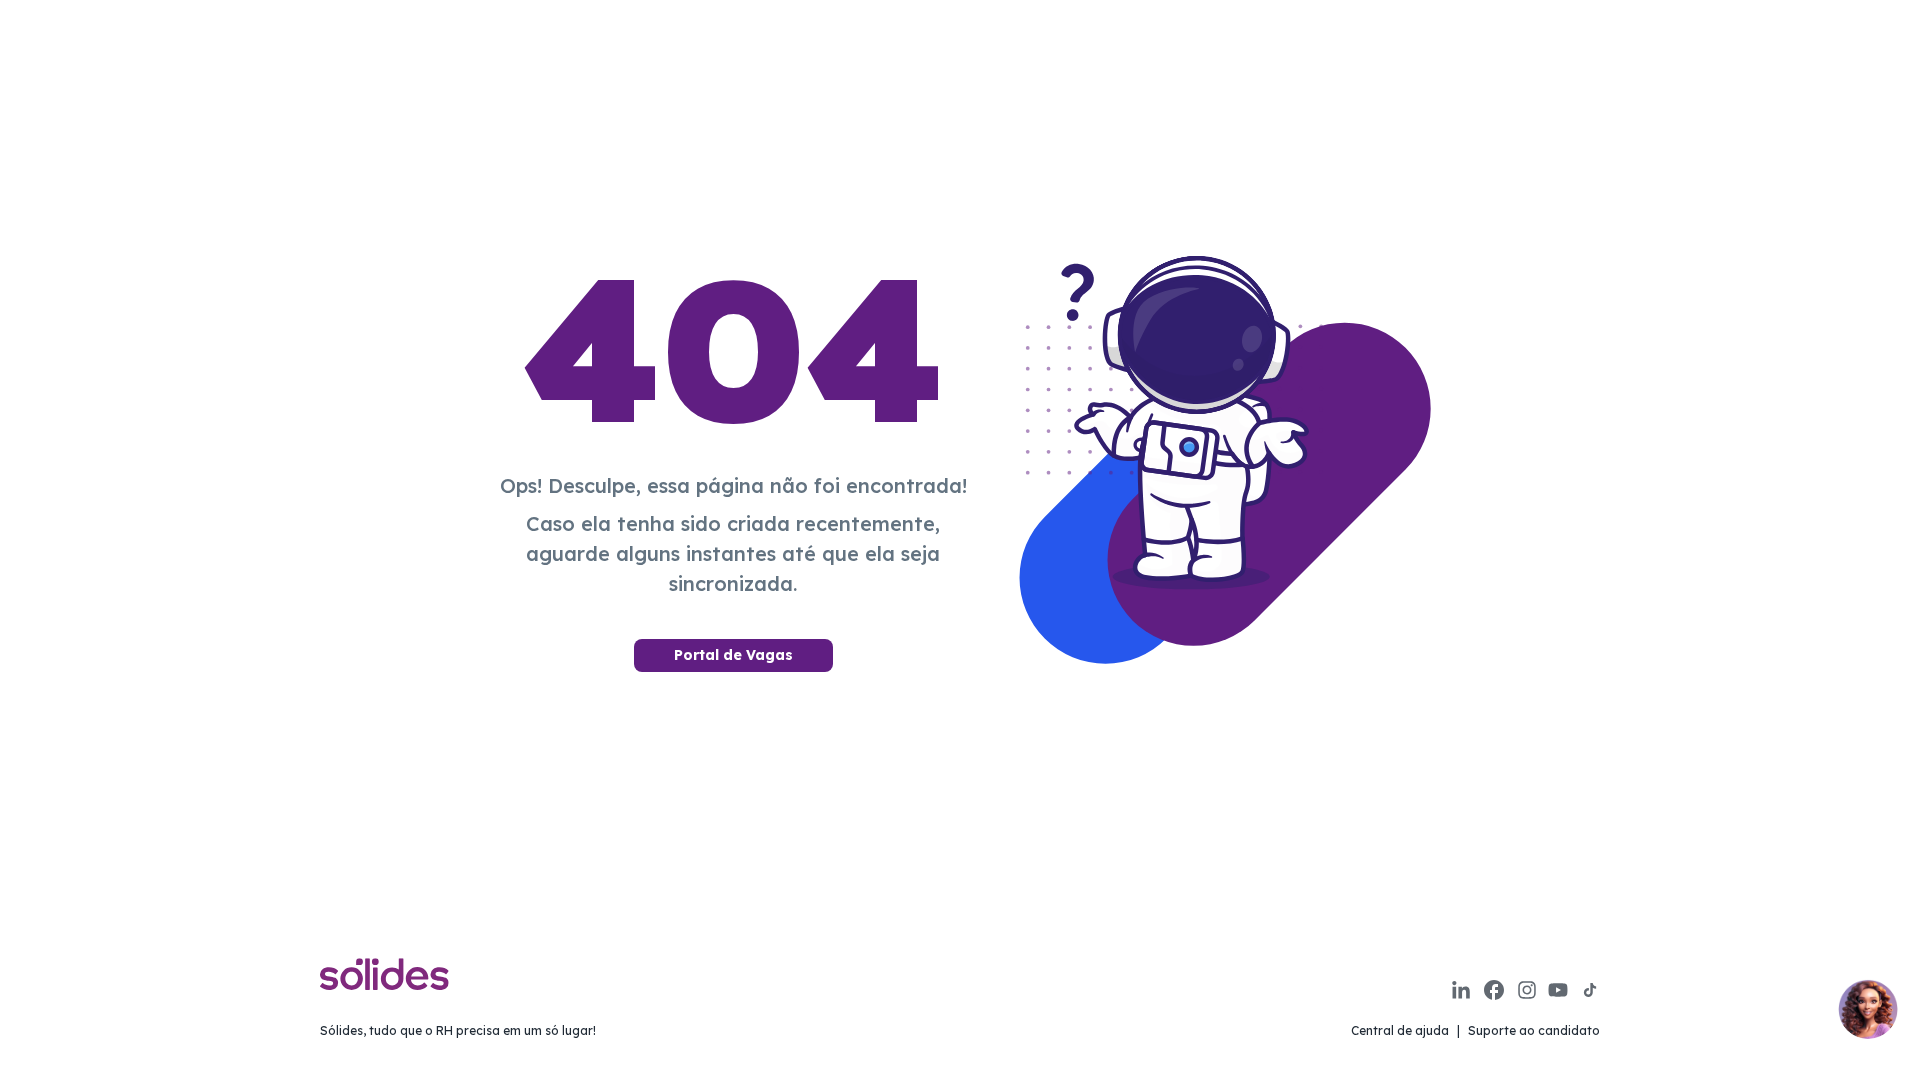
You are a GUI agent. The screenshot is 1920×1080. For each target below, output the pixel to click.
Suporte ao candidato (1534, 1030)
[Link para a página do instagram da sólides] (1527, 990)
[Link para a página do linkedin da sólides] (1461, 990)
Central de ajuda (1400, 1030)
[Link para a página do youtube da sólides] (1558, 990)
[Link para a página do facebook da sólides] (1494, 990)
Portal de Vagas (733, 655)
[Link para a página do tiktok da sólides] (1590, 990)
